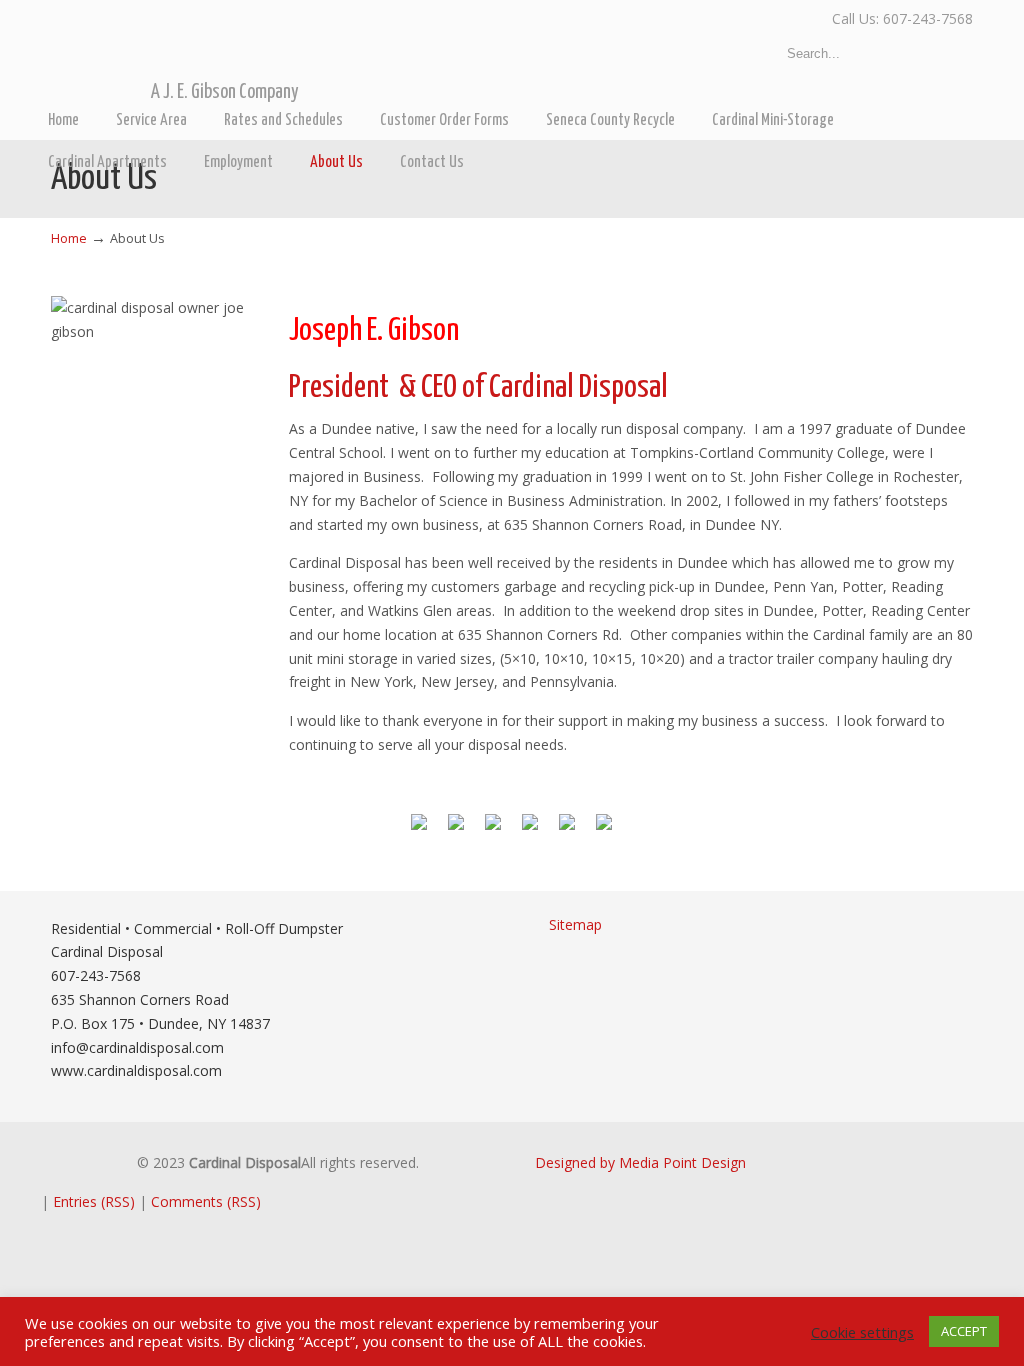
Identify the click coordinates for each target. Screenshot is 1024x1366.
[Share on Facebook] (419, 830)
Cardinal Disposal (303, 51)
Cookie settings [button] (862, 1332)
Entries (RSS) (94, 1201)
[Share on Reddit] (493, 830)
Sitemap (575, 924)
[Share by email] (604, 830)
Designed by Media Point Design (640, 1162)
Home (69, 238)
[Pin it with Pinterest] (530, 830)
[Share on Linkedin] (567, 830)
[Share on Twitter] (456, 830)
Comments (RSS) (206, 1201)
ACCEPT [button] (964, 1331)
